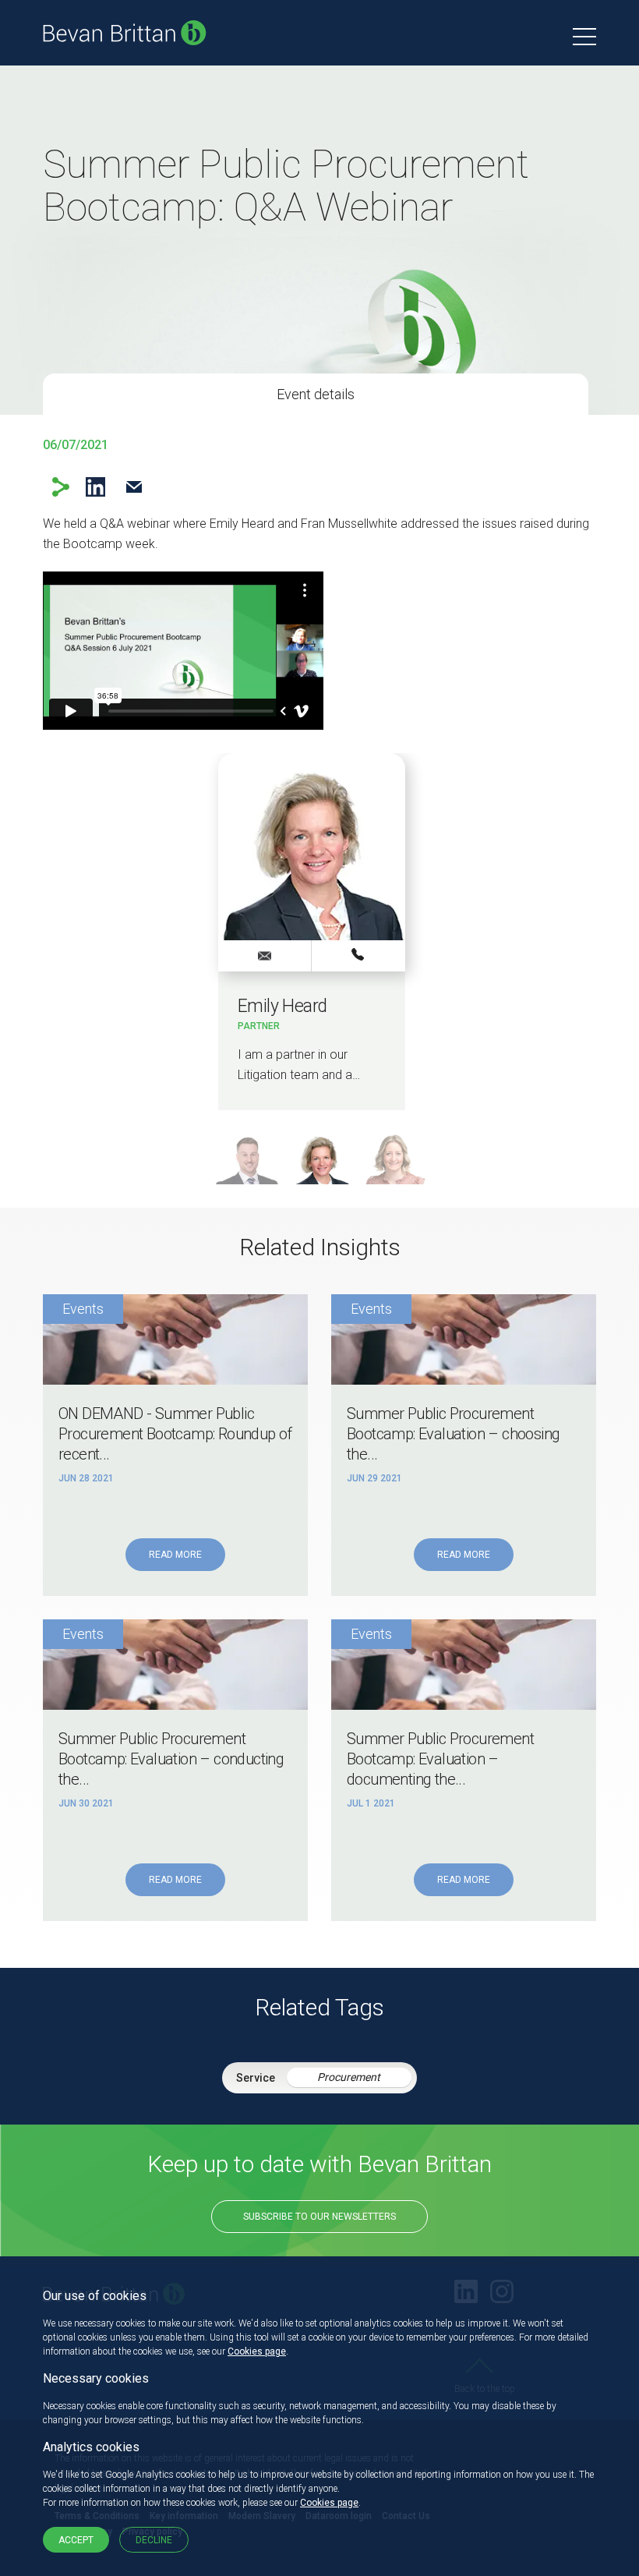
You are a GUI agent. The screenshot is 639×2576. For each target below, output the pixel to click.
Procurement (349, 2077)
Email (134, 487)
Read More (175, 1555)
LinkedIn (95, 487)
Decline (154, 2540)
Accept (76, 2540)
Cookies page (257, 2351)
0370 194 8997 (358, 955)
